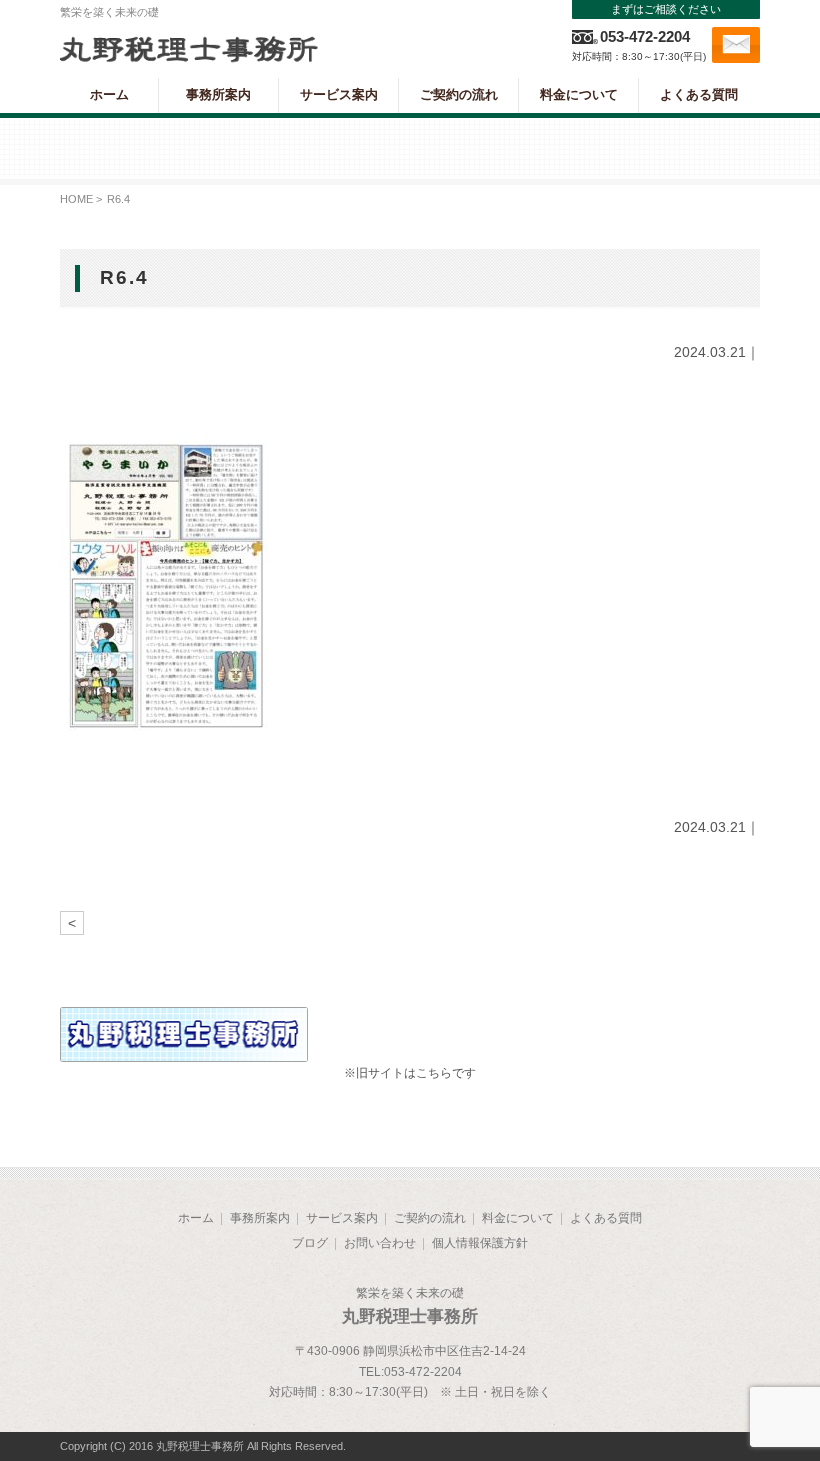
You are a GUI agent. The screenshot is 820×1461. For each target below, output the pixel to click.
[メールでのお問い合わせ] (736, 45)
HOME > (81, 199)
